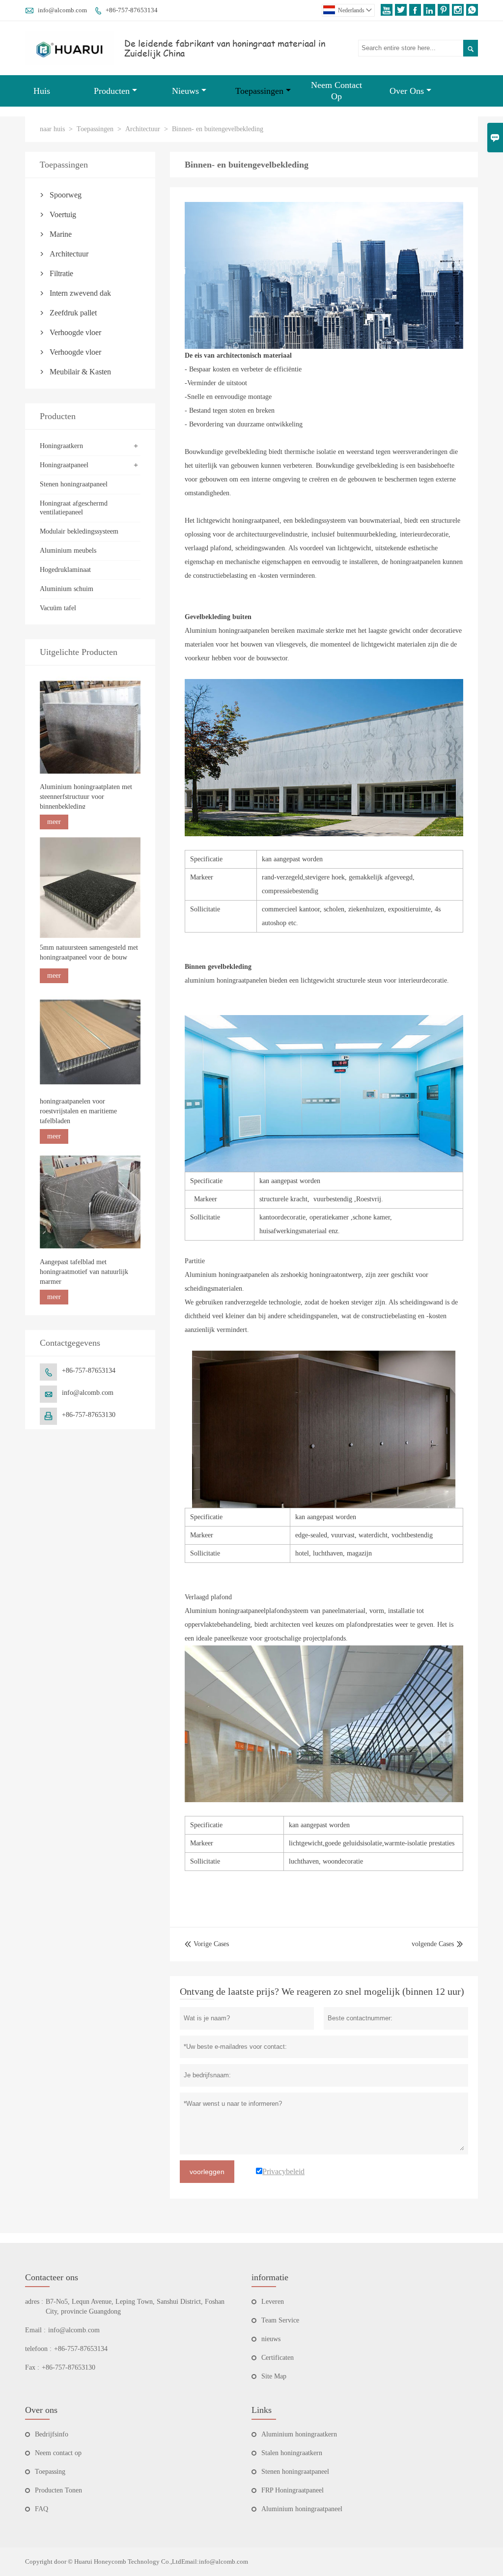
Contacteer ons (52, 2277)
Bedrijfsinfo (52, 2434)
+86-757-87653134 (132, 10)
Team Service (280, 2320)
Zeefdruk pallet (73, 313)
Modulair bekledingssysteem (79, 531)
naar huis (52, 129)
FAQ (42, 2509)
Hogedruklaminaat (65, 570)
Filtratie (61, 273)
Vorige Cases (207, 1944)
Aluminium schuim (67, 589)
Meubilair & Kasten (80, 372)
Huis (42, 91)
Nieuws (185, 91)
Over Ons (407, 91)
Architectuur (143, 129)
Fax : (32, 2367)
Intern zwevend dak (80, 293)
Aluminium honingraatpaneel (302, 2509)
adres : (34, 2302)
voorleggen (207, 2172)
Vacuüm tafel (58, 608)
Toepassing (50, 2472)
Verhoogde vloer (75, 332)
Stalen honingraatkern (292, 2453)
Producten (112, 91)
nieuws (271, 2339)
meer (54, 822)
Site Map (274, 2376)
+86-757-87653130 (89, 1415)
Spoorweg (66, 195)
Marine (61, 234)
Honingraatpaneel (64, 465)
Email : (35, 2330)
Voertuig (63, 214)
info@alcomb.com (62, 10)
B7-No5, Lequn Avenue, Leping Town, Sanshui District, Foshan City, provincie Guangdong (135, 2307)
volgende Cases (433, 1944)
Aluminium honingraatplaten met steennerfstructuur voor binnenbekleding (86, 797)
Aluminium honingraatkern (299, 2434)
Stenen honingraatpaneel (74, 484)
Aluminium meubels (68, 551)
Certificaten (278, 2358)
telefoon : (38, 2349)
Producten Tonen (58, 2490)
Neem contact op (58, 2453)
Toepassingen (259, 91)
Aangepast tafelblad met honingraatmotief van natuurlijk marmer (84, 1272)
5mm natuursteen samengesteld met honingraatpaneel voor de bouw (89, 952)
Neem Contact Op (336, 91)
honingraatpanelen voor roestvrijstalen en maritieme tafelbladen (78, 1111)
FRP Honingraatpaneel (293, 2490)
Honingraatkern (61, 446)
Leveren (273, 2302)
